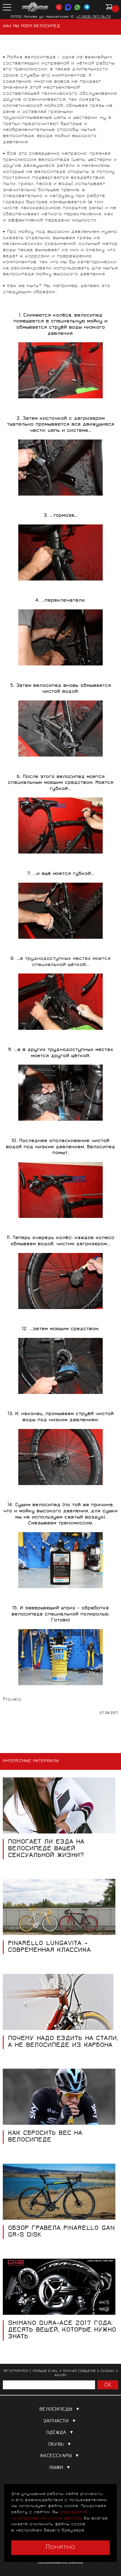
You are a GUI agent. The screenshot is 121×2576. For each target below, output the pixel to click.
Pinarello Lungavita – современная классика (49, 1947)
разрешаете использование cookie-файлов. (49, 2515)
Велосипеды (56, 2410)
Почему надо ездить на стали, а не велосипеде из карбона (63, 2042)
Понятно (60, 2547)
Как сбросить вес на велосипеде (45, 2137)
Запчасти (56, 2421)
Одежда (56, 2433)
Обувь (56, 2445)
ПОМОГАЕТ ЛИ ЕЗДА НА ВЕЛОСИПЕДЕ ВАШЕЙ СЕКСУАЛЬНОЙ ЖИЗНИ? (46, 1849)
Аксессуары (56, 2456)
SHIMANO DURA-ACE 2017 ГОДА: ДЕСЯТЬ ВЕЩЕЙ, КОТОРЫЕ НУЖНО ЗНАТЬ (62, 2330)
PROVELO (35, 7)
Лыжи (56, 2468)
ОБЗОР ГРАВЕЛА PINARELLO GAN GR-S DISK (61, 2232)
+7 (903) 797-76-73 (94, 17)
